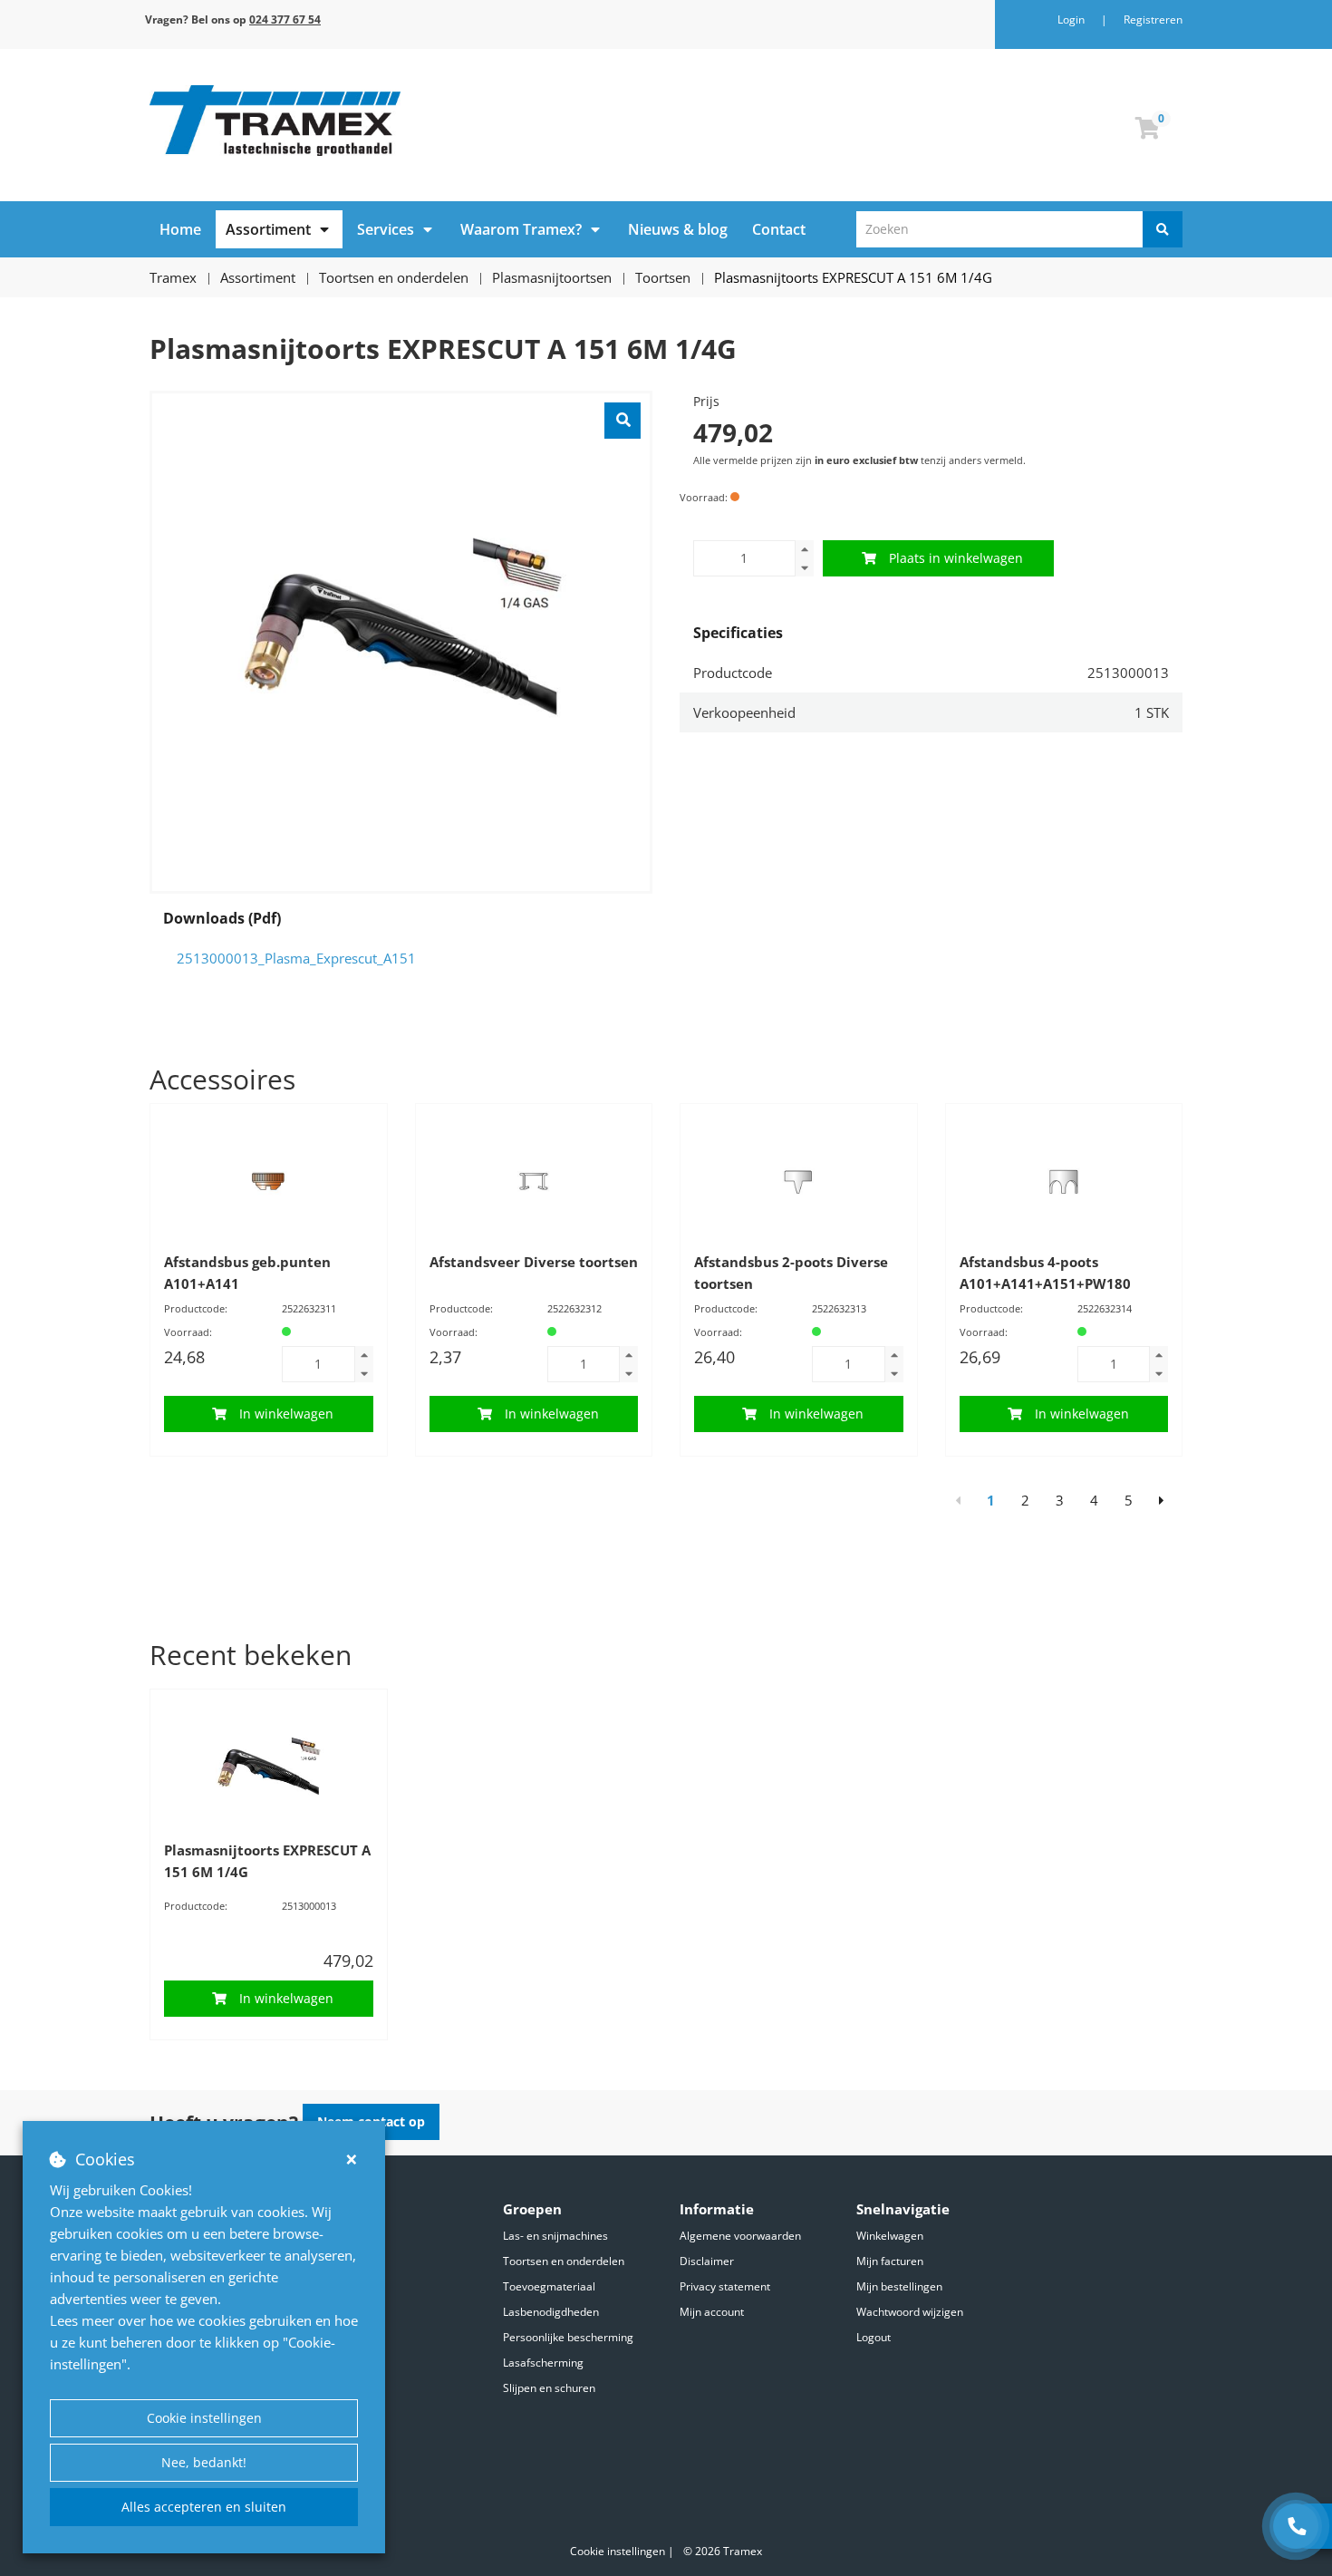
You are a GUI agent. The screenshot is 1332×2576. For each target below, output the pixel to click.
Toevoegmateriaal (549, 2286)
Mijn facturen (890, 2261)
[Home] (401, 121)
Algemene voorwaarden (740, 2236)
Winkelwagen (890, 2236)
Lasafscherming (543, 2363)
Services (386, 229)
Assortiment (268, 229)
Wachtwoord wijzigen (910, 2312)
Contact (779, 229)
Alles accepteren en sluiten (204, 2507)
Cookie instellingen (204, 2418)
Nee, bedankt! (204, 2462)
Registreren (1153, 19)
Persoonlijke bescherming (568, 2337)
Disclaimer (707, 2261)
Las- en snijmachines (555, 2236)
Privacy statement (725, 2286)
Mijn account (712, 2312)
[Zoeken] (1163, 229)
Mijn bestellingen (899, 2286)
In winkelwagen (286, 1414)
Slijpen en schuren (549, 2388)
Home (180, 229)
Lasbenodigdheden (551, 2312)
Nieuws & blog (678, 229)
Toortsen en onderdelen (564, 2261)
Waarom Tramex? (521, 229)
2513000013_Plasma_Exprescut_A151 (296, 958)
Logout (874, 2337)
